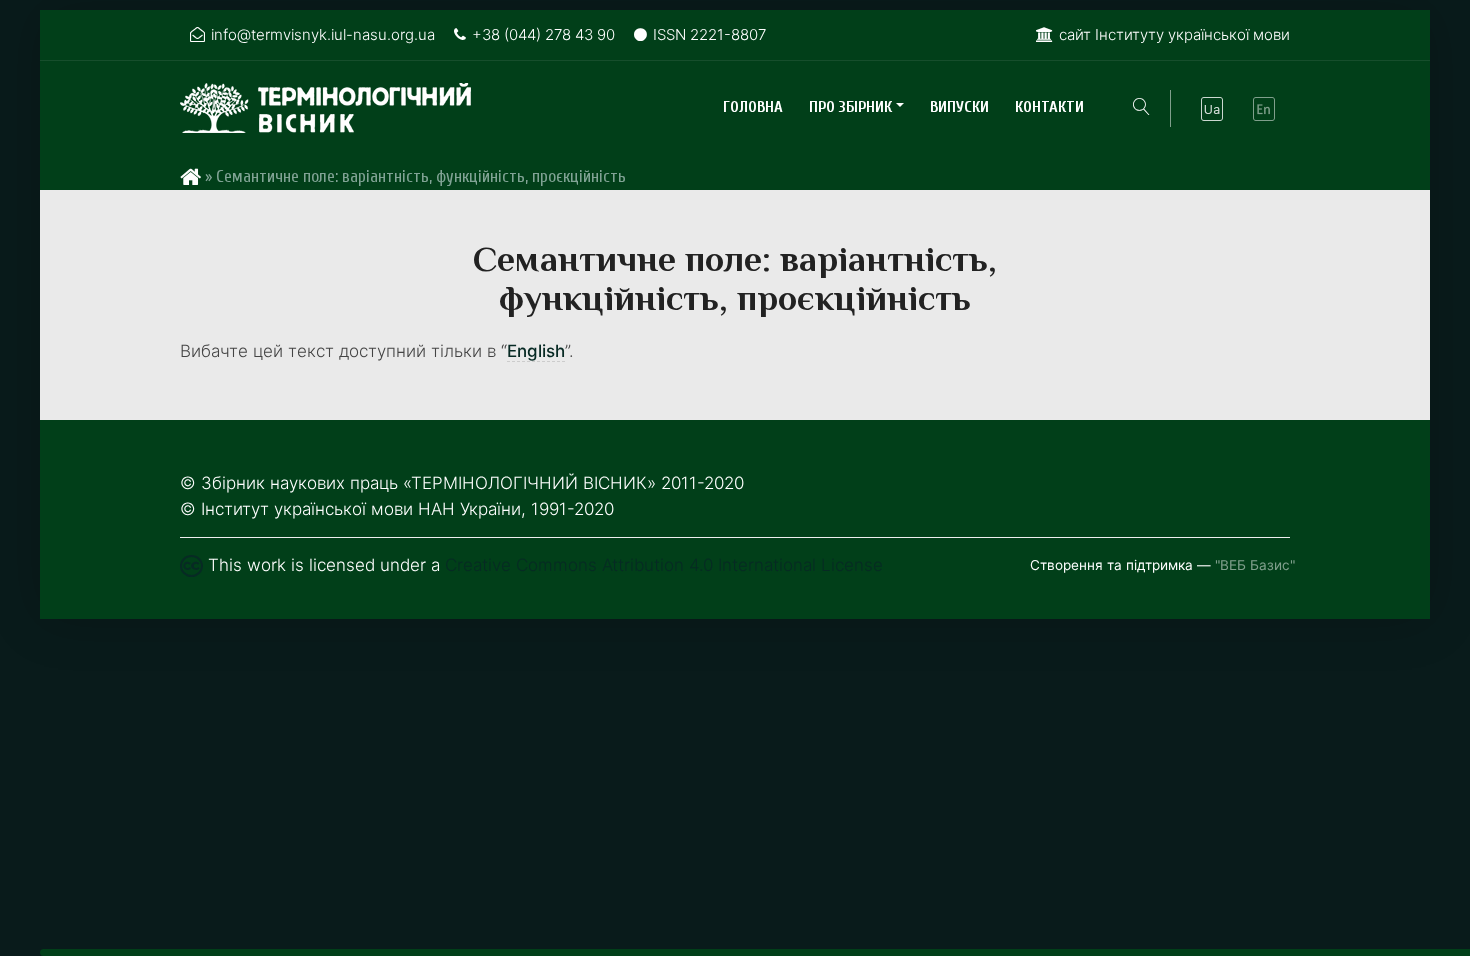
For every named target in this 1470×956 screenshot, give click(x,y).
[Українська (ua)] (1212, 109)
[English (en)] (1264, 109)
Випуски (959, 107)
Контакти (1049, 107)
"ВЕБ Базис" (1255, 565)
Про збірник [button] (850, 107)
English (536, 351)
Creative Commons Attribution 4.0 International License (664, 565)
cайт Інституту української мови (1174, 34)
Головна (753, 107)
